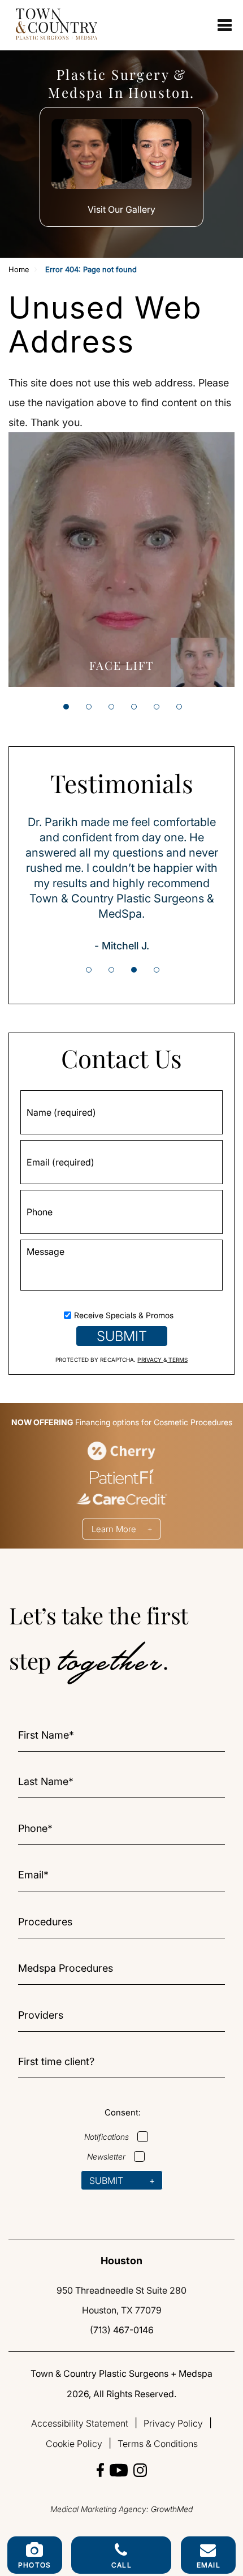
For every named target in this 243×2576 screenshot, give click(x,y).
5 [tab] (157, 707)
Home (19, 270)
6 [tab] (179, 707)
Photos (34, 2565)
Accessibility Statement (80, 2423)
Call (121, 2565)
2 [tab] (89, 707)
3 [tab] (111, 707)
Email (209, 2565)
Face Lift (121, 665)
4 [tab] (134, 707)
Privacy (150, 1360)
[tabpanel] (121, 560)
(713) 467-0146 (122, 2330)
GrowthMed (172, 2509)
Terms (177, 1360)
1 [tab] (66, 707)
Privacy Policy (173, 2423)
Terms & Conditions (158, 2444)
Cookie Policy (74, 2444)
